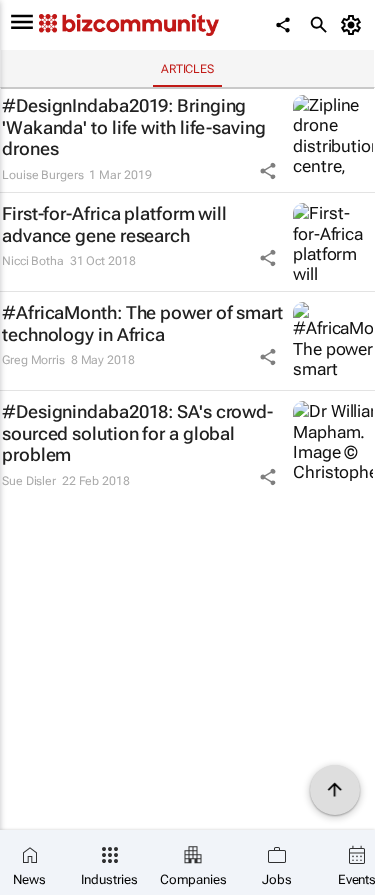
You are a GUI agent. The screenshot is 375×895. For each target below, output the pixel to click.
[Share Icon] (268, 171)
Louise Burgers (43, 175)
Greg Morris (33, 360)
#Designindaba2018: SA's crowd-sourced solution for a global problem (137, 433)
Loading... (38, 517)
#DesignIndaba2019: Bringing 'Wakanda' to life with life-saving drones (134, 127)
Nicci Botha (33, 261)
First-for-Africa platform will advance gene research (114, 224)
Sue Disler (29, 481)
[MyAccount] (354, 25)
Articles (187, 69)
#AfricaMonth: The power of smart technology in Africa (142, 323)
